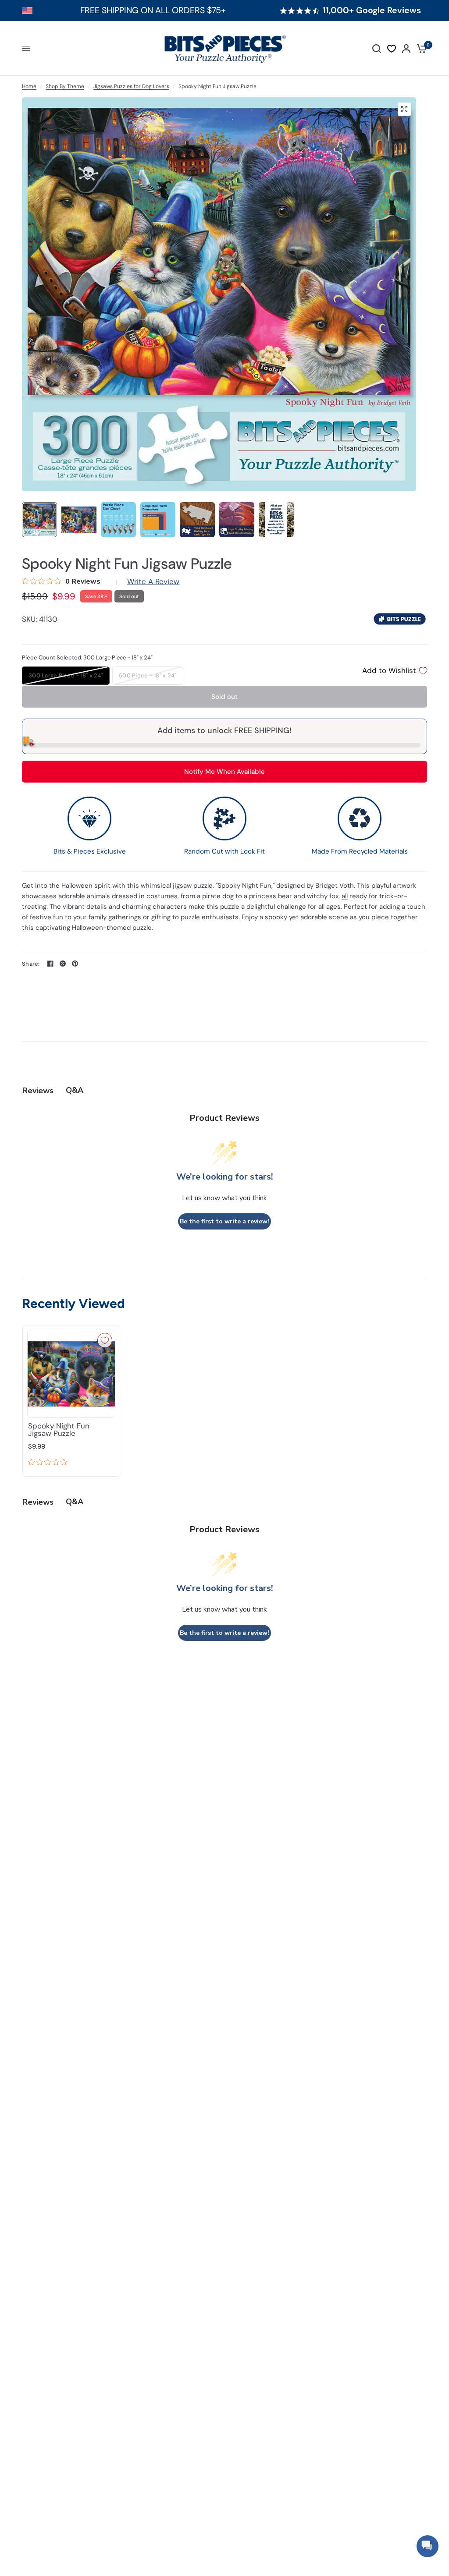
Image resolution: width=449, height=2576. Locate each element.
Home (29, 86)
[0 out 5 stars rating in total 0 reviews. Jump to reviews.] (50, 1463)
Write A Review (153, 581)
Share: (31, 964)
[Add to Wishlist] (105, 1340)
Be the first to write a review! (224, 1221)
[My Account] (406, 48)
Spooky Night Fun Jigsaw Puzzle (59, 1430)
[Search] (377, 48)
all (345, 896)
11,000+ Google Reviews (372, 11)
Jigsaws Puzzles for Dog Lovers (131, 86)
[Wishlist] (392, 49)
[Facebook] (50, 964)
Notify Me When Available (224, 772)
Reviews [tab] (38, 1091)
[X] (63, 964)
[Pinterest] (75, 964)
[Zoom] (404, 109)
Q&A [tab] (75, 1090)
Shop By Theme (65, 86)
